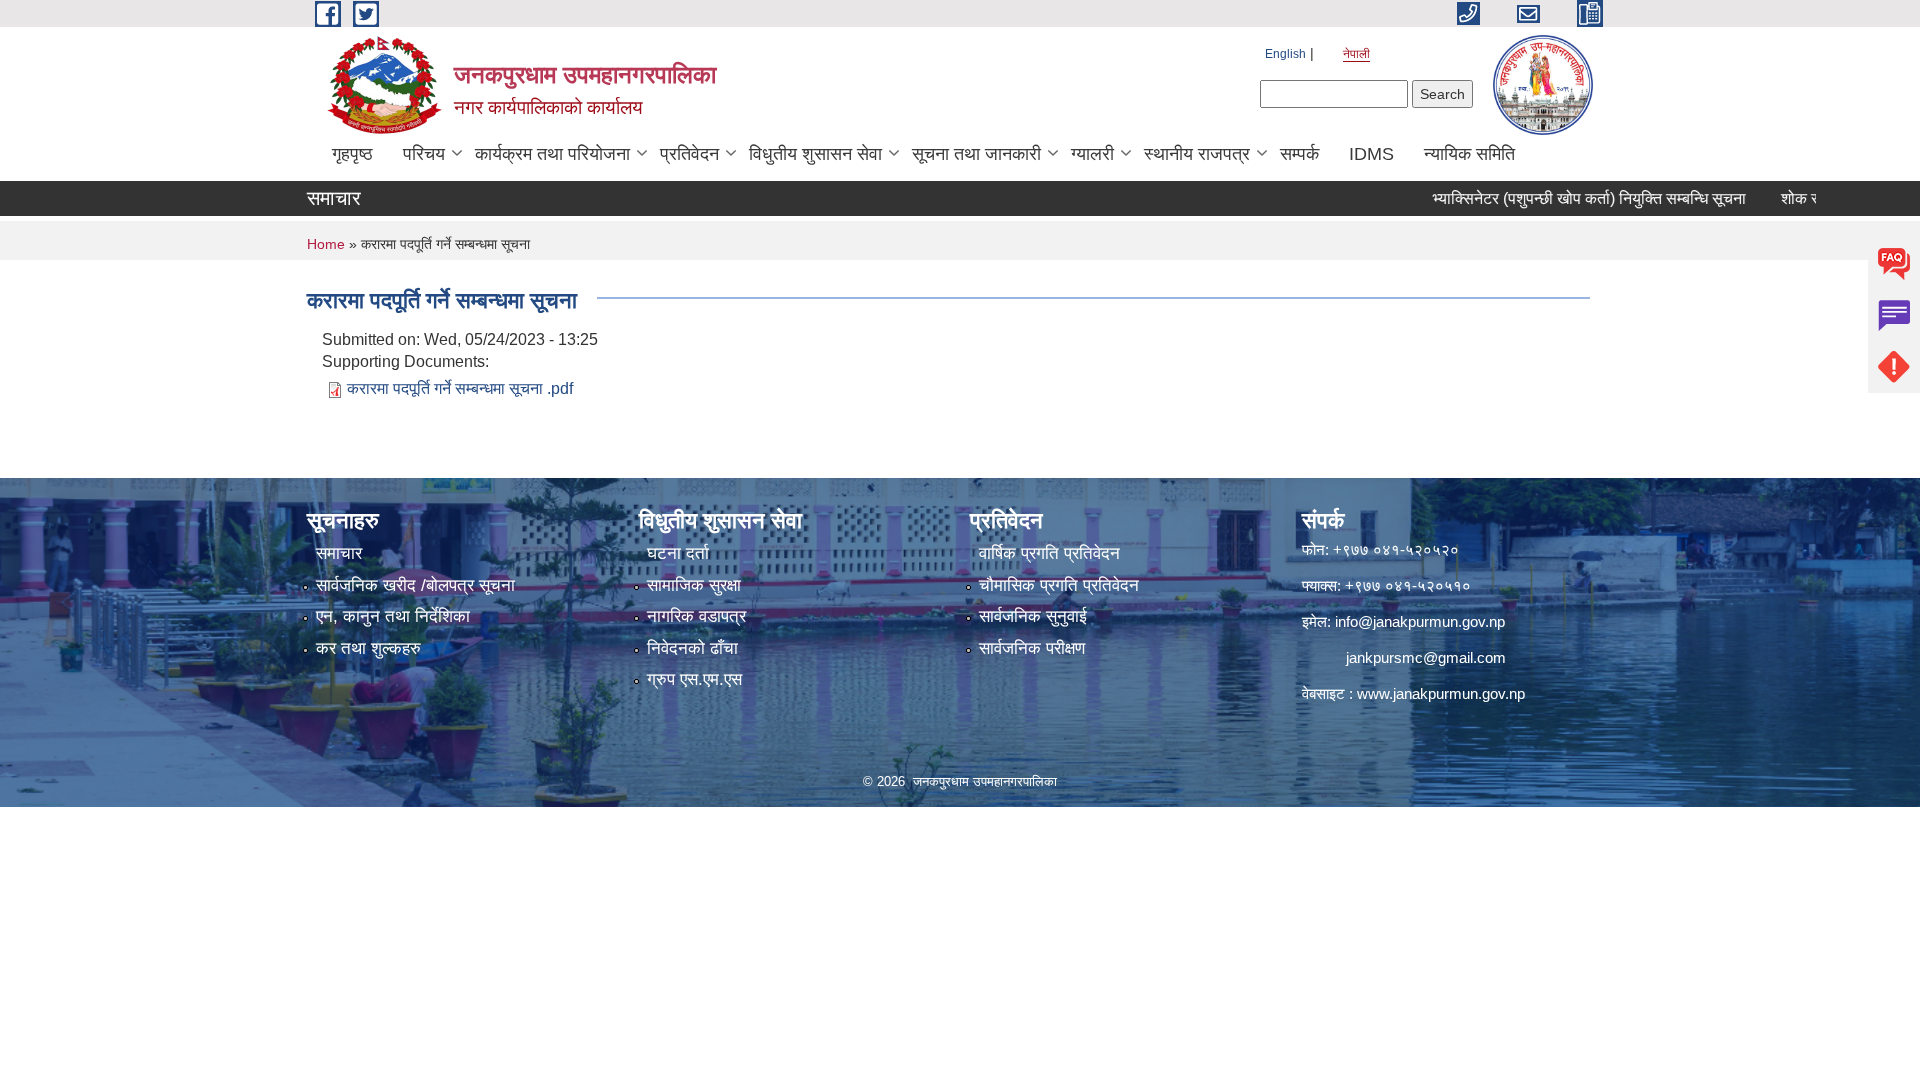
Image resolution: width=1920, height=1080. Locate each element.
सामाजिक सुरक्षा (694, 585)
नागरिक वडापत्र (696, 616)
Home (326, 244)
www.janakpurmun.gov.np (1441, 693)
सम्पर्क (1299, 154)
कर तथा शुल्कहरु (368, 648)
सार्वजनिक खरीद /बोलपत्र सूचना (415, 585)
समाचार (339, 553)
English (1285, 54)
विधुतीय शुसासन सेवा (815, 154)
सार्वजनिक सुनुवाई (1033, 616)
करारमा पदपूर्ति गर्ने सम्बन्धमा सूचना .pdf (460, 388)
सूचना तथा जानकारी (976, 154)
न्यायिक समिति (1469, 154)
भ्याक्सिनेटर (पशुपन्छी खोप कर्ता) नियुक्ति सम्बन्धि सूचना (1557, 198)
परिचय (424, 154)
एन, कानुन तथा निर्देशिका (393, 616)
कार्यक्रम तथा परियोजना (552, 154)
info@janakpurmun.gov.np (1420, 621)
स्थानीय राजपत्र (1197, 154)
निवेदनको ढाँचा (692, 648)
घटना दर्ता (678, 553)
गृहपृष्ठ (352, 154)
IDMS (1371, 154)
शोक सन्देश (1781, 198)
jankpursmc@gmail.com (1426, 657)
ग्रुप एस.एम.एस (694, 679)
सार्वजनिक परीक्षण (1032, 648)
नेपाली (1356, 54)
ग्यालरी (1092, 154)
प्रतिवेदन (689, 154)
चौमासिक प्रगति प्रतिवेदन (1059, 585)
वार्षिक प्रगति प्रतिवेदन (1049, 553)
